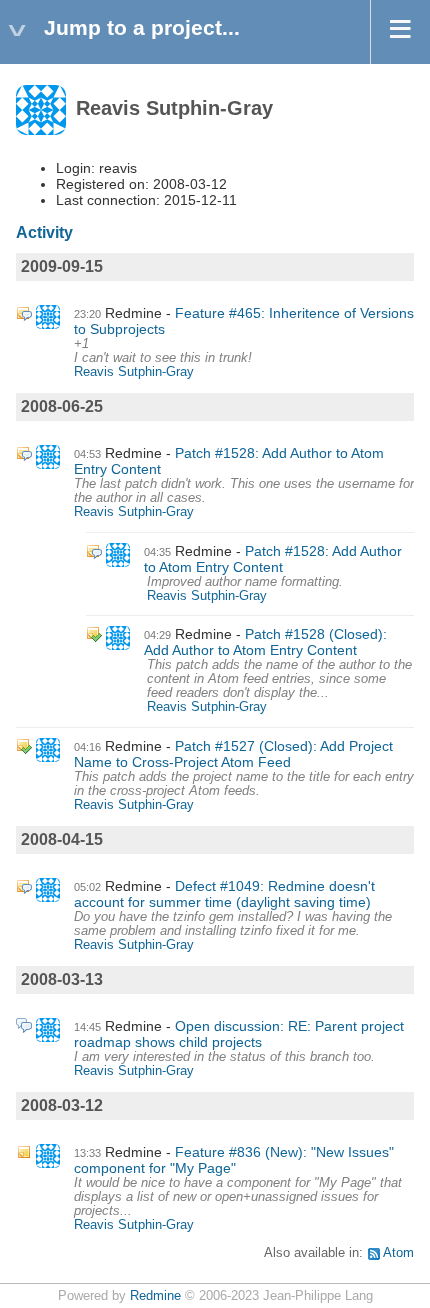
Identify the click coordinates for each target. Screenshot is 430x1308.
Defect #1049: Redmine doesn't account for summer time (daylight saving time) (224, 894)
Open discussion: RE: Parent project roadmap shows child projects (239, 1034)
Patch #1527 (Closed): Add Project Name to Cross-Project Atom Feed (233, 754)
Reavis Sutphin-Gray (134, 372)
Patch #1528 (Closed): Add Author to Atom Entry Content (265, 642)
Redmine (155, 1296)
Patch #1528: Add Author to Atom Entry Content (273, 559)
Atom (398, 1253)
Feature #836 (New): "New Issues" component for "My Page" (234, 1160)
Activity (44, 232)
